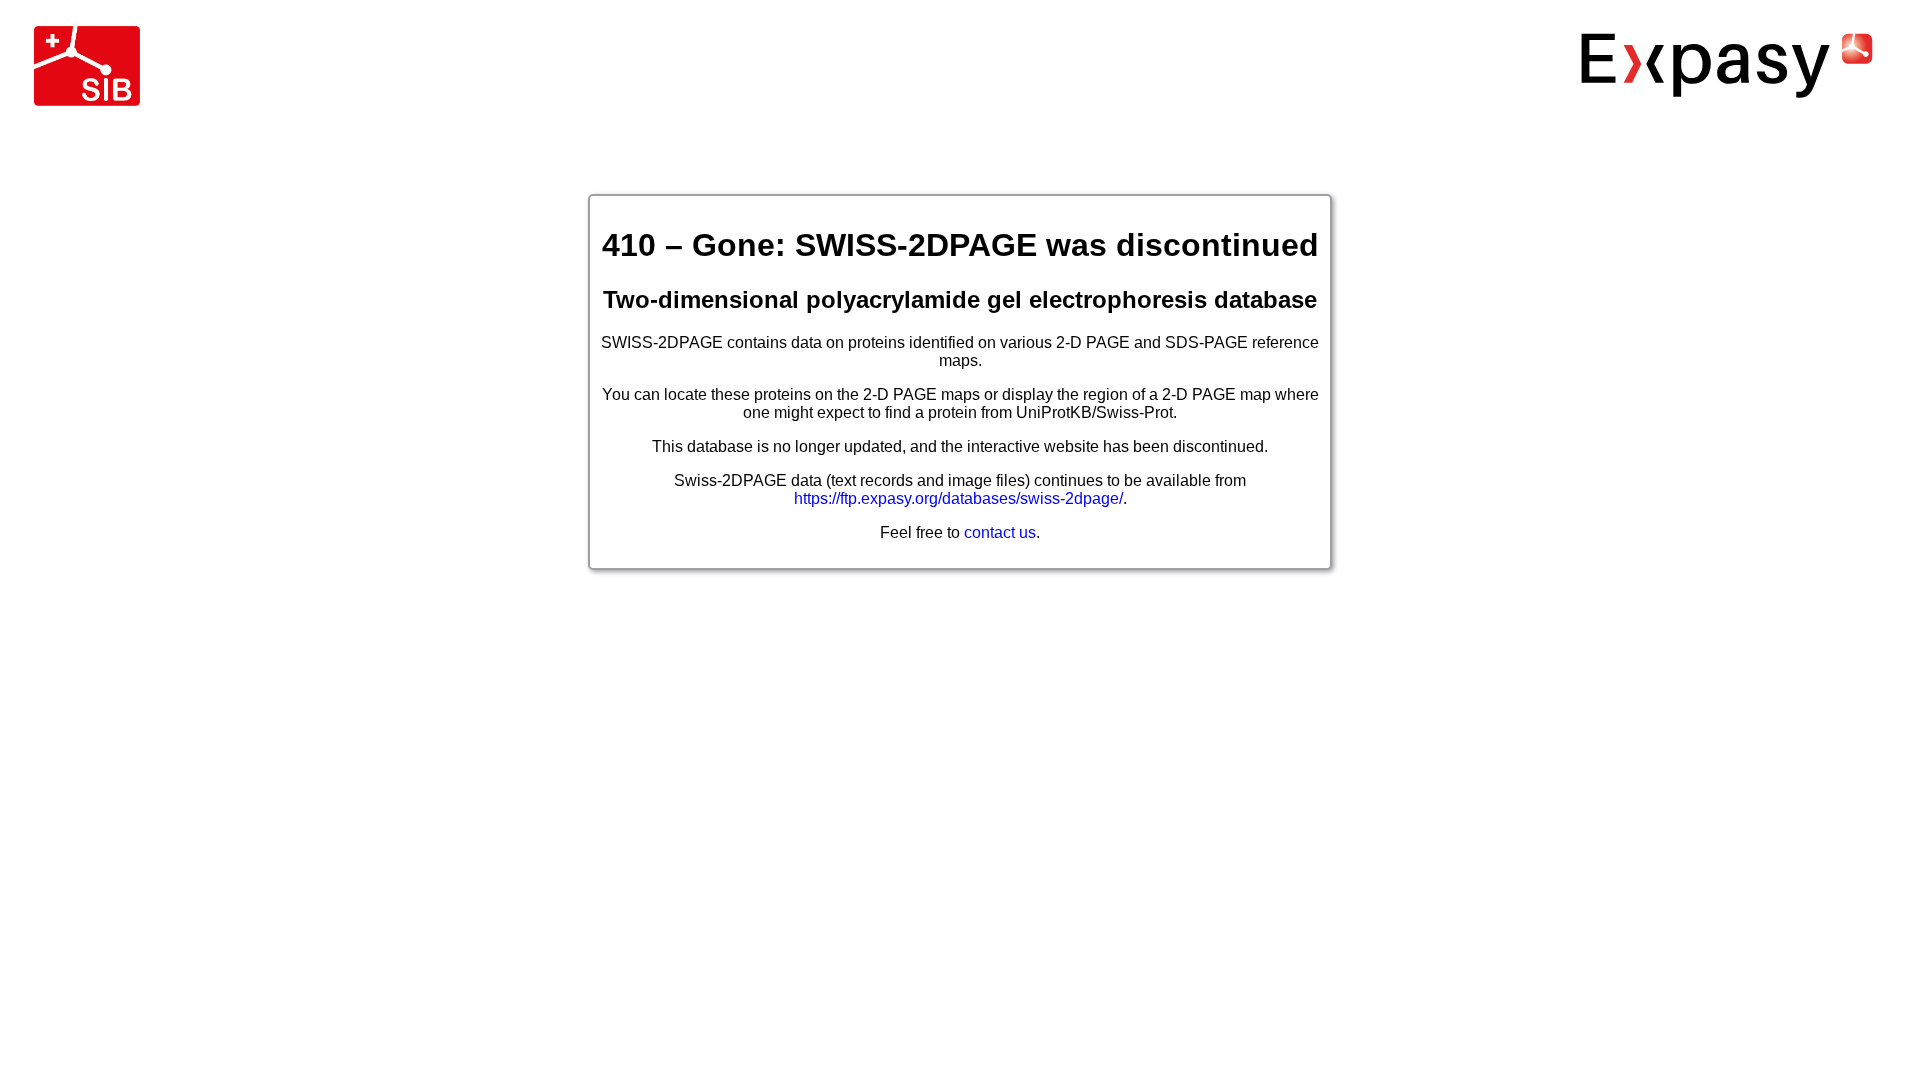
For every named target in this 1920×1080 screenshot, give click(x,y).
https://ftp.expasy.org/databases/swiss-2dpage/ (958, 498)
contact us (1000, 532)
